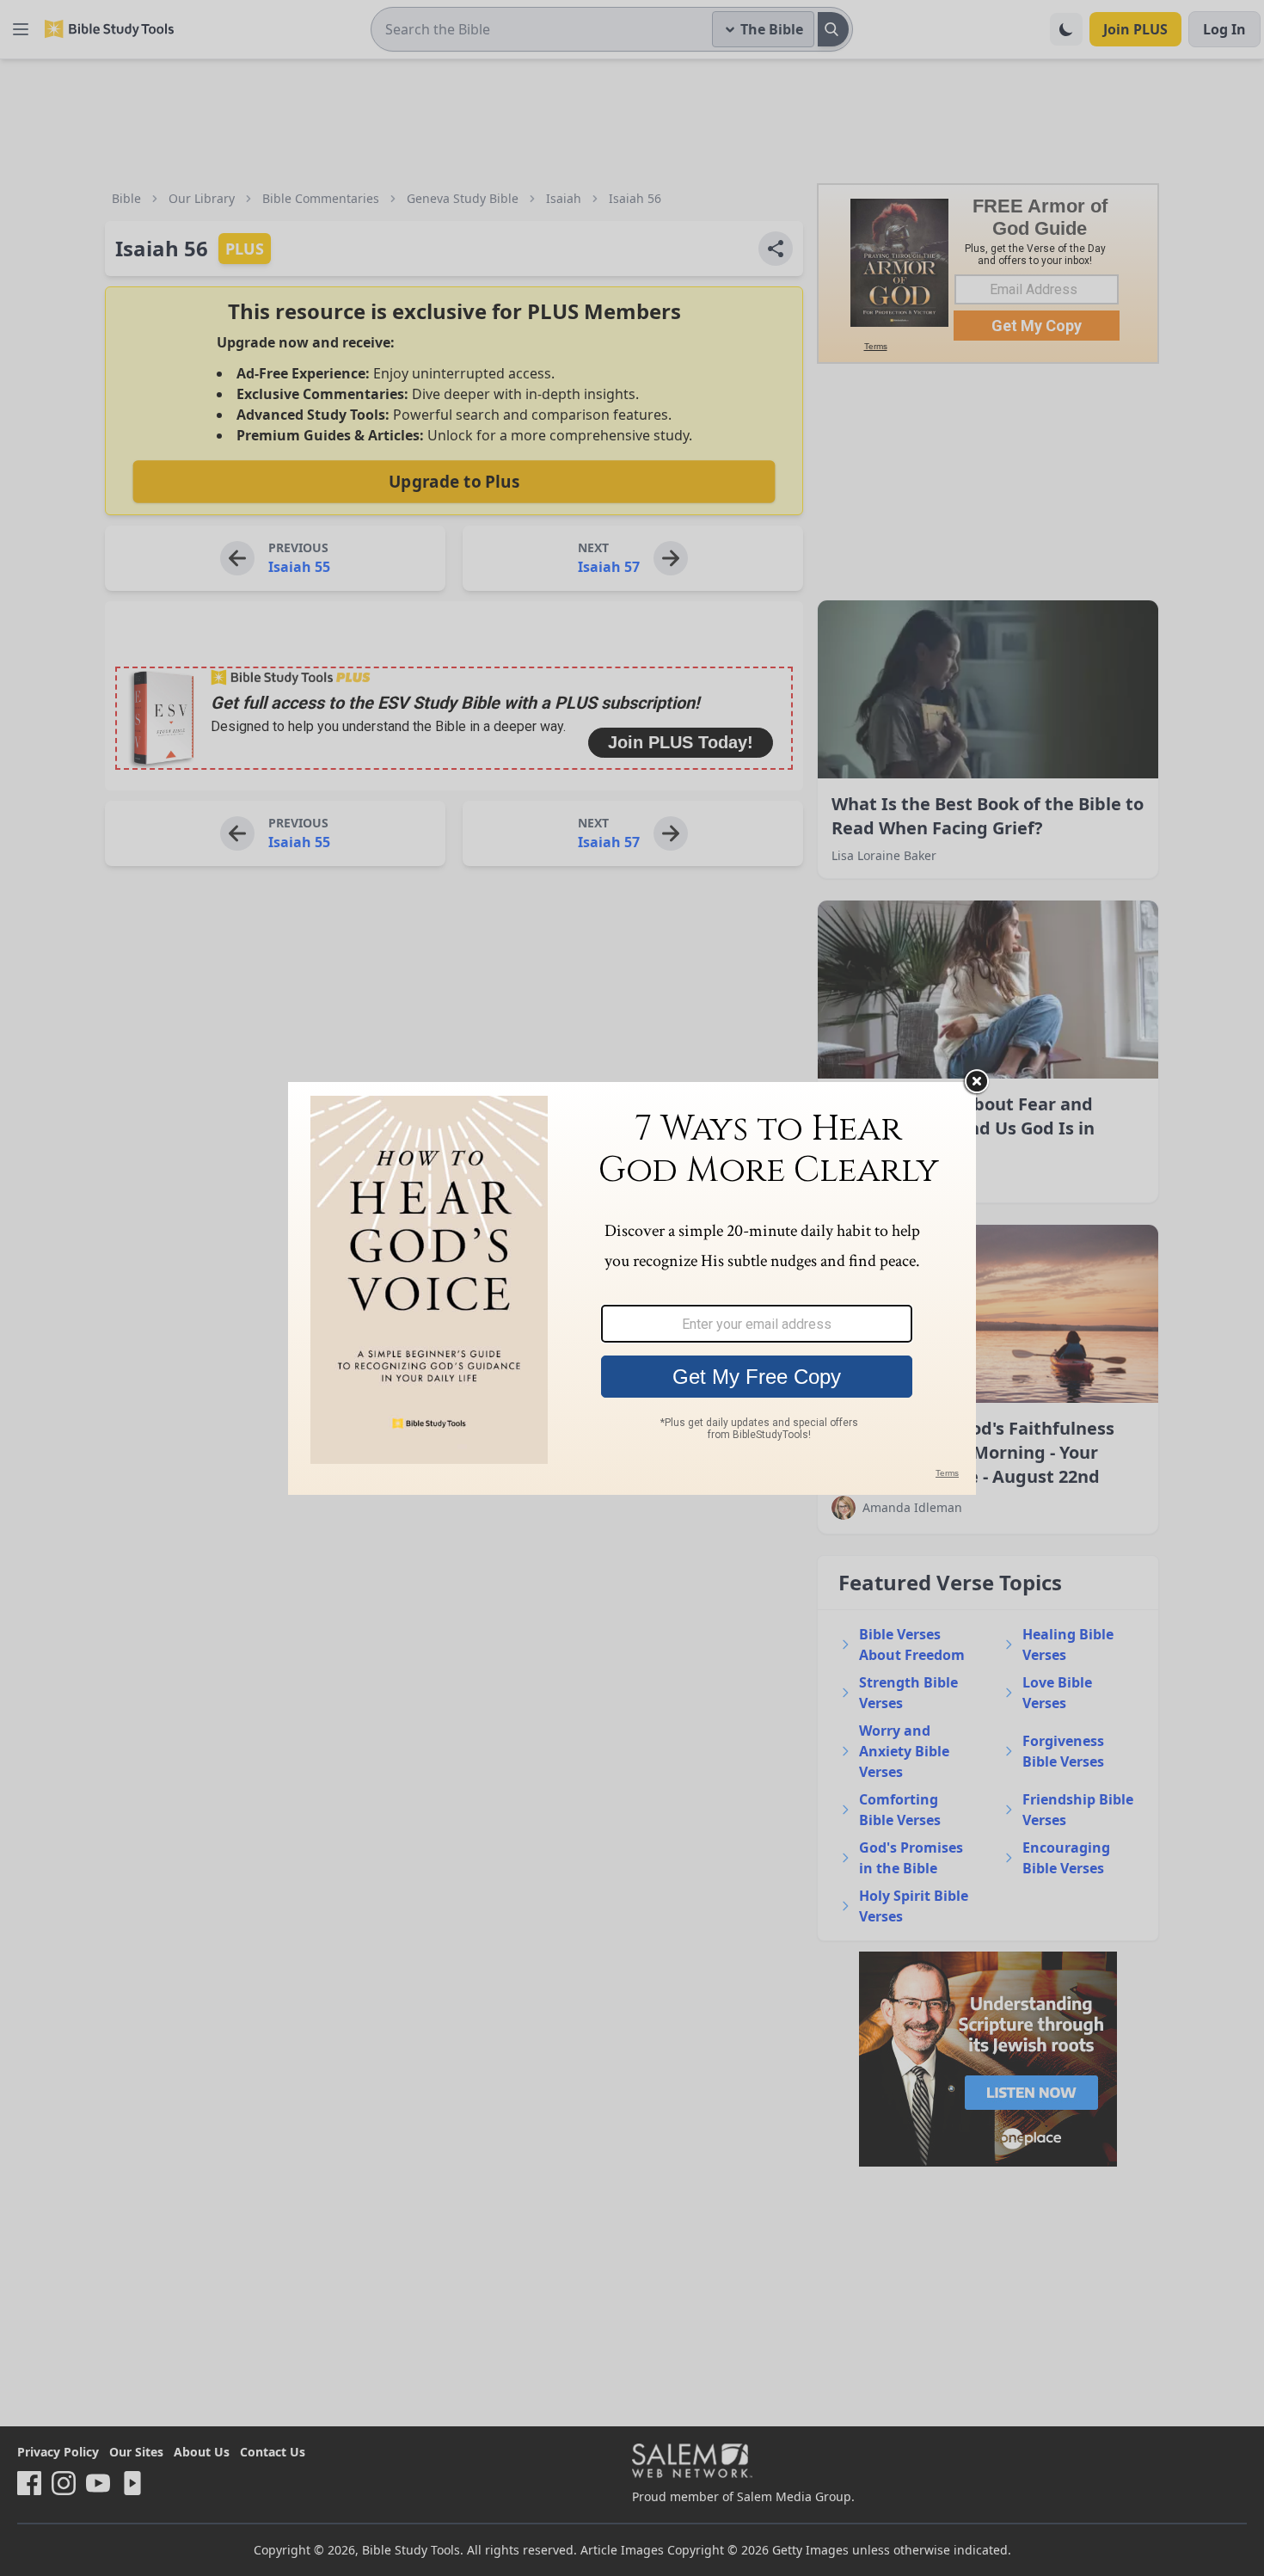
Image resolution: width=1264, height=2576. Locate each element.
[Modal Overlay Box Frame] (632, 1288)
